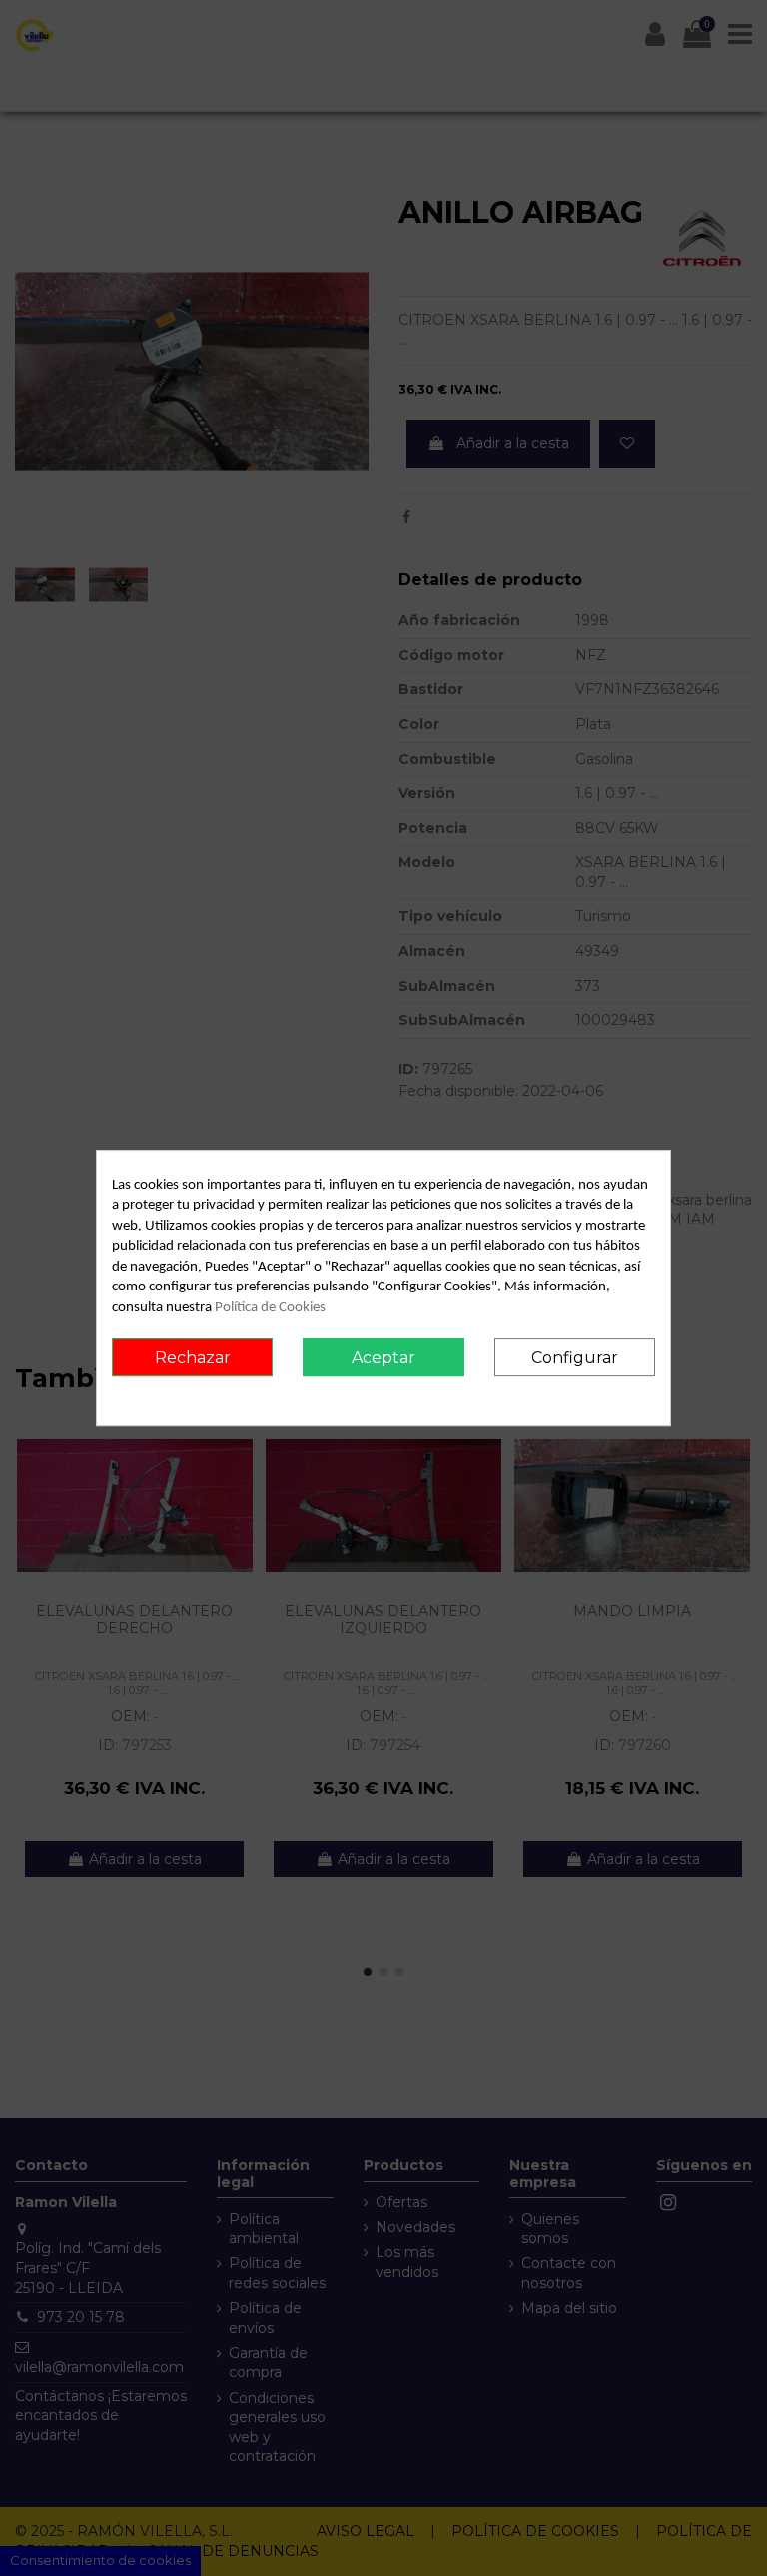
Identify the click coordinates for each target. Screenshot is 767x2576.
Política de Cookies (270, 1308)
